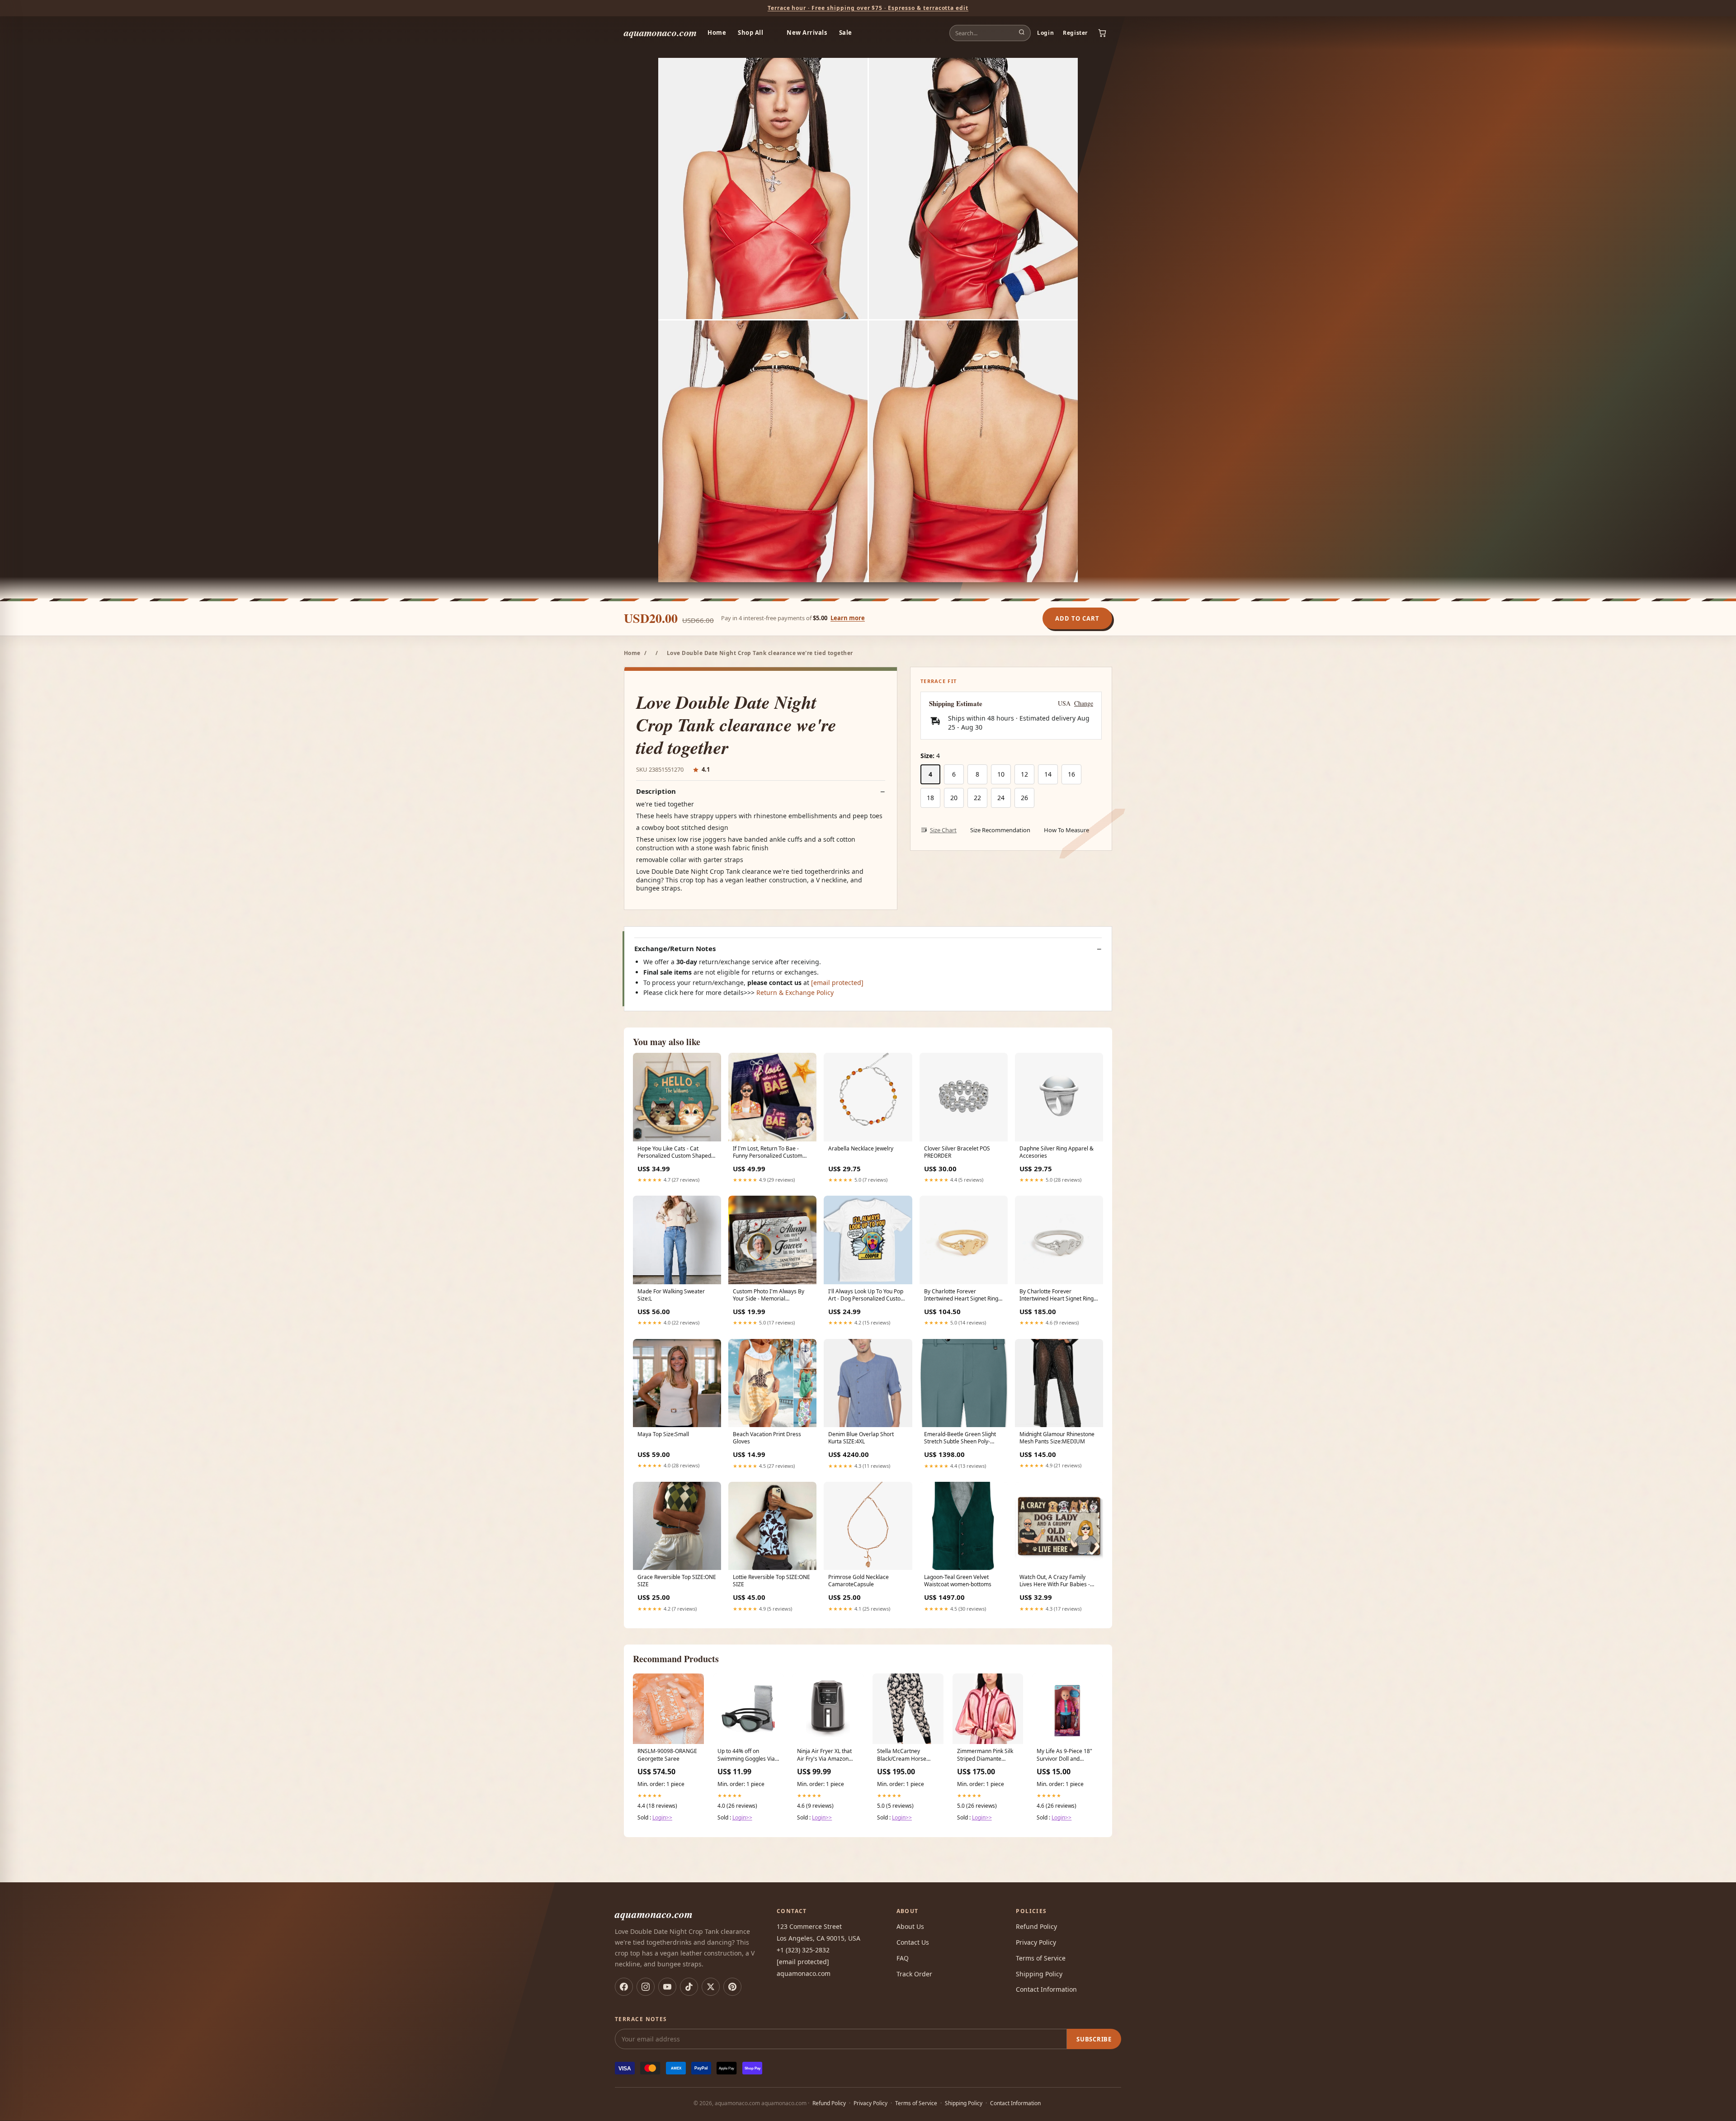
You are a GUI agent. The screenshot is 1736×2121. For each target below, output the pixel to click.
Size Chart (943, 830)
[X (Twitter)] (711, 1987)
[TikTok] (689, 1987)
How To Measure (1066, 830)
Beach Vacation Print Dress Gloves (767, 1438)
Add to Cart (1077, 618)
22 (977, 798)
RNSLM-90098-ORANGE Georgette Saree (667, 1755)
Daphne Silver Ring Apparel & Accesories (1057, 1152)
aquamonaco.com (660, 32)
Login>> (662, 1817)
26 (1024, 798)
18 (930, 798)
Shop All (750, 33)
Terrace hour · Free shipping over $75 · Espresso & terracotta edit (868, 8)
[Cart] (1102, 33)
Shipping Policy (1039, 1974)
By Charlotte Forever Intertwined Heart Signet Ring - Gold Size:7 (963, 1296)
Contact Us (913, 1942)
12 (1024, 774)
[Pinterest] (732, 1987)
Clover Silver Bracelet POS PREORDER (957, 1152)
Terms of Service (1041, 1958)
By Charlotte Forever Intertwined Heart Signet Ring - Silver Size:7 (1058, 1296)
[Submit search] (1022, 33)
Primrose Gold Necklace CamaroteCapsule (859, 1581)
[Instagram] (646, 1987)
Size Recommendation (1000, 830)
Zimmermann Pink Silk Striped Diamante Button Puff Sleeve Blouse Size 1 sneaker (985, 1755)
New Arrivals (807, 33)
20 (954, 798)
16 (1071, 774)
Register (1075, 33)
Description (656, 791)
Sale (846, 33)
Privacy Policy (1036, 1942)
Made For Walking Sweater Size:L (671, 1295)
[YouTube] (667, 1987)
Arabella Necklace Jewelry (861, 1149)
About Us (910, 1926)
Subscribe (1094, 2039)
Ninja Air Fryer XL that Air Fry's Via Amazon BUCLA (824, 1755)
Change (1084, 703)
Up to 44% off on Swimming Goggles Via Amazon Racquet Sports (748, 1755)
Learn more (848, 618)
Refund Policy (1036, 1926)
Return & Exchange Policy (795, 992)
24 (1001, 798)
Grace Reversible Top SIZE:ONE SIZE (677, 1581)
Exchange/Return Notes (675, 949)
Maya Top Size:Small (663, 1434)
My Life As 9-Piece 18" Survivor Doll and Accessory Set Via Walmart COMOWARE (1064, 1755)
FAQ (903, 1958)
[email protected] (837, 983)
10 (1001, 774)
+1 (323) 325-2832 (803, 1950)
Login (1045, 33)
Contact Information (1046, 1989)
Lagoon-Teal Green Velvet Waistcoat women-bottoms (958, 1581)
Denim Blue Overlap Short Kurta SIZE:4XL (861, 1438)
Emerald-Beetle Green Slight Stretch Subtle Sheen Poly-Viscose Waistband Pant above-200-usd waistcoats (963, 1438)
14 (1048, 774)
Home (717, 33)
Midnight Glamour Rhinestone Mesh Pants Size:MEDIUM (1057, 1438)
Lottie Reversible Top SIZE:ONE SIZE (771, 1581)
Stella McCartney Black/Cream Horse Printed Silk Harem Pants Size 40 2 (902, 1755)
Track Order (914, 1974)
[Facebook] (624, 1987)
